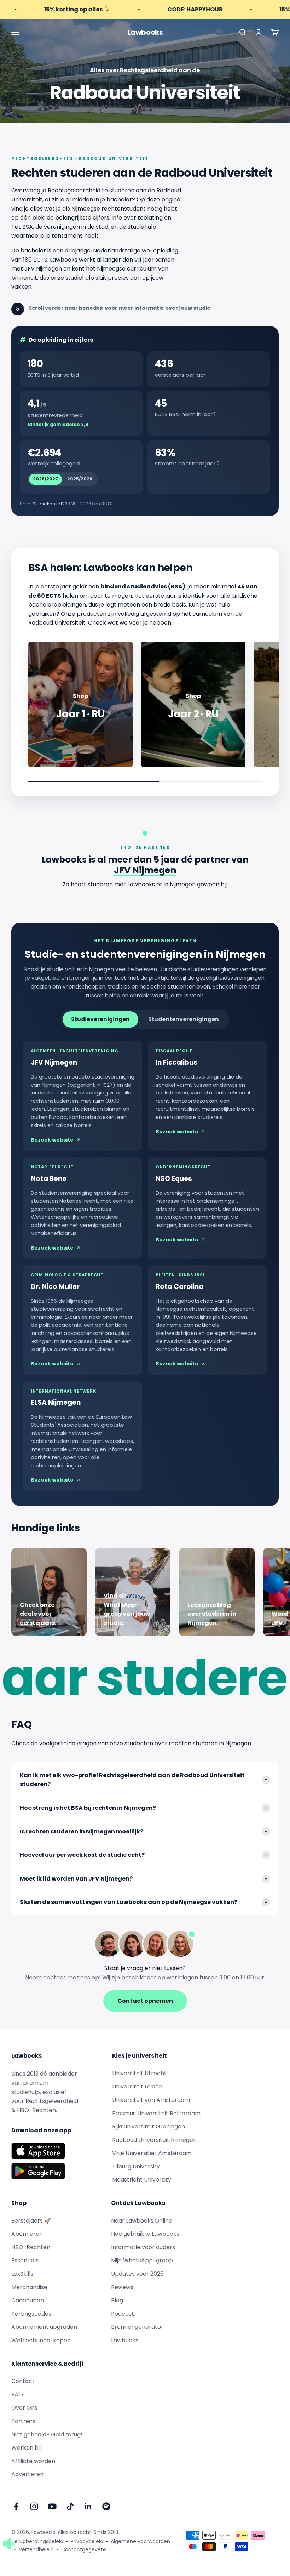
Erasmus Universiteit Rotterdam (156, 2113)
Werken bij (26, 2448)
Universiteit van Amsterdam (151, 2100)
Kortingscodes (31, 2314)
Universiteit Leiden (137, 2086)
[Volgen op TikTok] (70, 2506)
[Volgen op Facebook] (16, 2506)
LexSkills (22, 2274)
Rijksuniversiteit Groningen (149, 2126)
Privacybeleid (87, 2541)
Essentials (25, 2260)
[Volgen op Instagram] (34, 2506)
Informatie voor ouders (143, 2247)
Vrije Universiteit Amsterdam (152, 2153)
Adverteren (27, 2474)
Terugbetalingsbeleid (37, 2541)
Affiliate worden (33, 2461)
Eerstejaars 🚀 (31, 2221)
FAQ (17, 2395)
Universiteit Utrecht (139, 2073)
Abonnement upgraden (44, 2327)
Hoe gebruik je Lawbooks (145, 2234)
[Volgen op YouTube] (52, 2506)
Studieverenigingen (100, 1019)
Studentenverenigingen (184, 1019)
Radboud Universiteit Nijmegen (154, 2140)
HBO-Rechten (31, 2247)
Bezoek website (52, 1140)
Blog (117, 2300)
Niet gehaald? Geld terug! (47, 2435)
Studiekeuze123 (50, 504)
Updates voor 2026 (137, 2274)
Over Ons (24, 2408)
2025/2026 (80, 479)
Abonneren (27, 2234)
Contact (23, 2381)
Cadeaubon (28, 2300)
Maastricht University (142, 2180)
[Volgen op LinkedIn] (88, 2506)
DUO (106, 504)
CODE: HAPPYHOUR (156, 9)
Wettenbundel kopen (41, 2340)
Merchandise (29, 2287)
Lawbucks (125, 2340)
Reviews (122, 2287)
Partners (24, 2421)
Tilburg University (136, 2166)
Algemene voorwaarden (140, 2541)
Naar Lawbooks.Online (142, 2221)
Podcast (123, 2314)
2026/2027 (45, 479)
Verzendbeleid (36, 2549)
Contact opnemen (145, 2001)
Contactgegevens (84, 2549)
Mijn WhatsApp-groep (142, 2260)
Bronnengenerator (137, 2327)
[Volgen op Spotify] (106, 2506)
